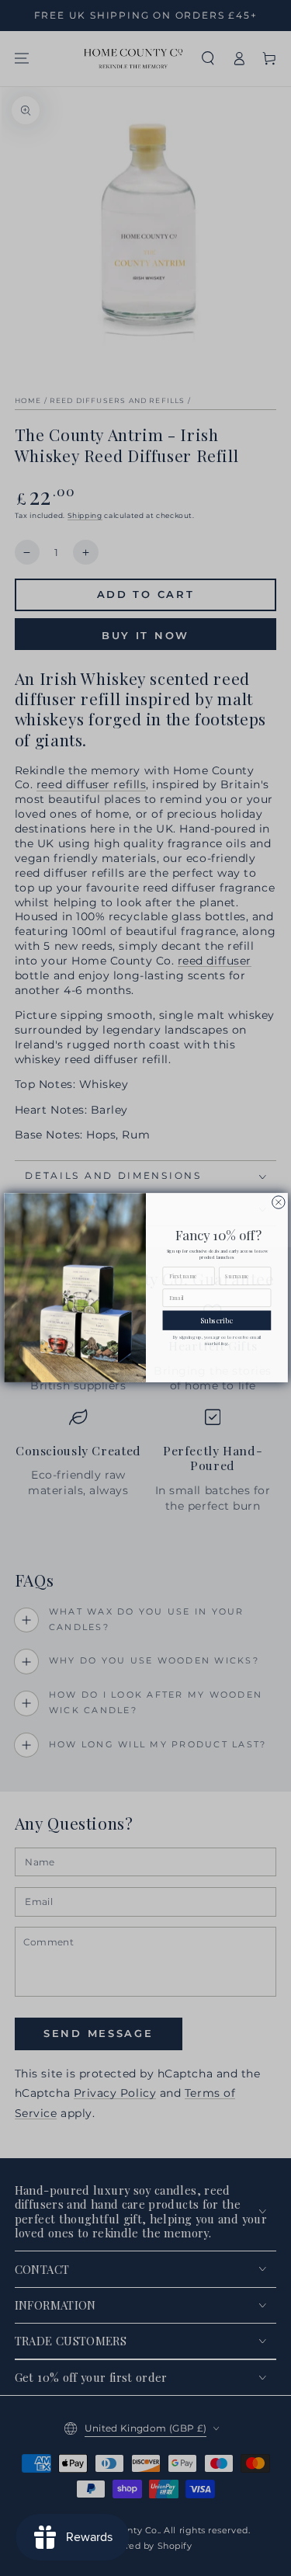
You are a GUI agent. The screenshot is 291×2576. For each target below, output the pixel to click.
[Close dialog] (278, 1202)
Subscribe (217, 1321)
